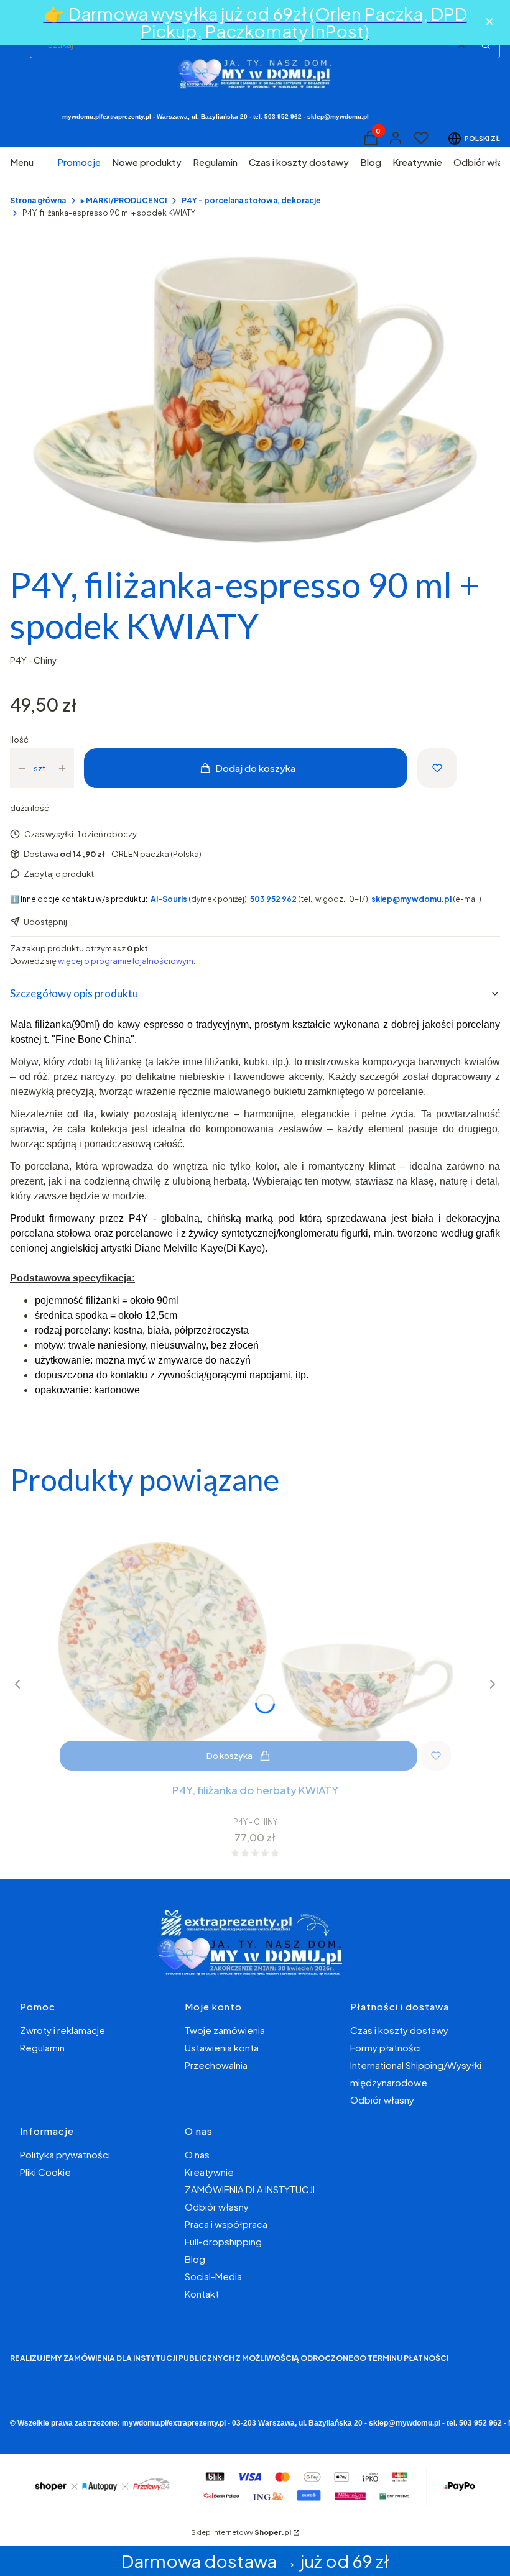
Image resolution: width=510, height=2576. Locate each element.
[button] (486, 45)
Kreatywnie (209, 2172)
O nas (197, 2154)
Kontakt (202, 2294)
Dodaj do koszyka (255, 768)
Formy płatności (386, 2047)
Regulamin (42, 2047)
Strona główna (38, 200)
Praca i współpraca (226, 2224)
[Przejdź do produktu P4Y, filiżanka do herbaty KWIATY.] (255, 1643)
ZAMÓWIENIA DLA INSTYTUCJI (250, 2189)
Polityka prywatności (65, 2154)
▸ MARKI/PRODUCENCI (124, 200)
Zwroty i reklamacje (63, 2030)
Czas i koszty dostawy (399, 2030)
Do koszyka (229, 1756)
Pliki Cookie (45, 2172)
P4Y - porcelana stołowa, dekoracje (251, 200)
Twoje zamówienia (225, 2030)
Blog (195, 2259)
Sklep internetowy (241, 2532)
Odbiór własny (382, 2100)
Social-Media (213, 2276)
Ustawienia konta (222, 2047)
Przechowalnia (216, 2065)
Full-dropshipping (223, 2241)
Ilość (19, 740)
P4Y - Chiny (34, 660)
